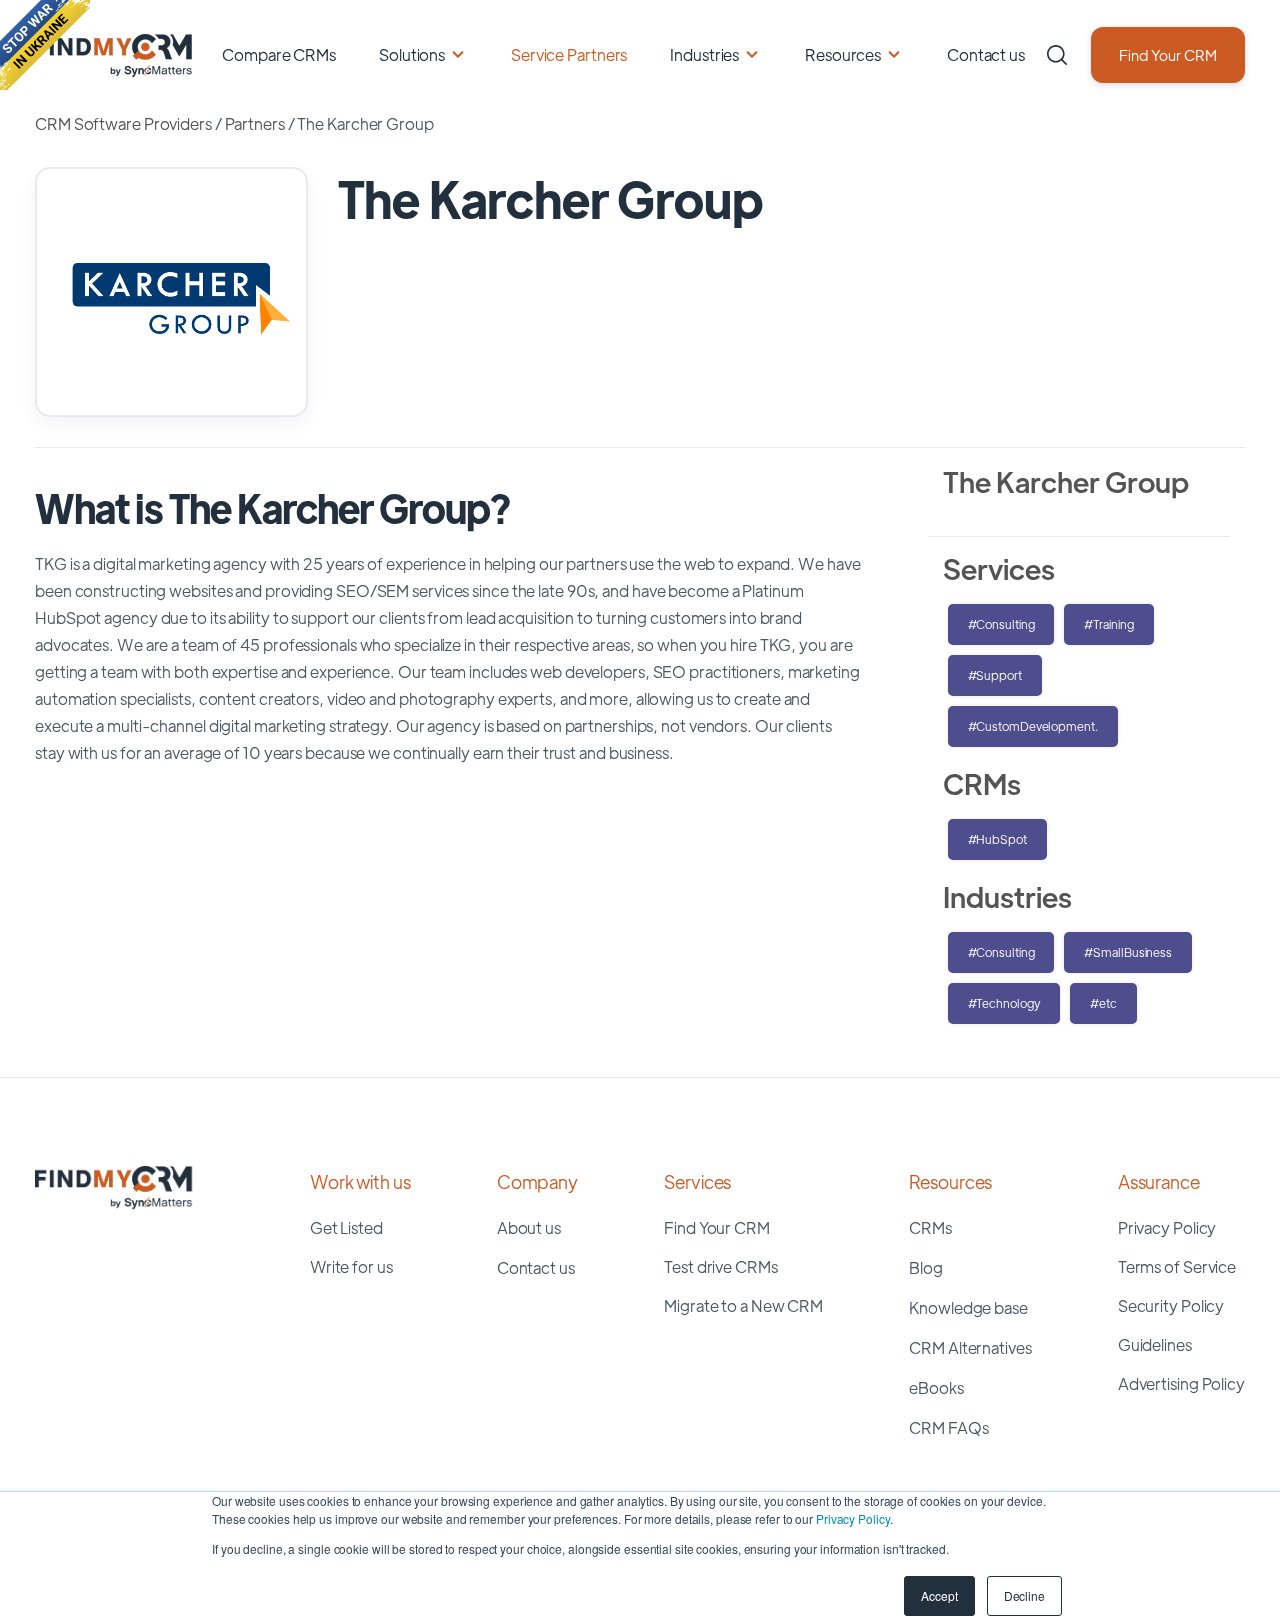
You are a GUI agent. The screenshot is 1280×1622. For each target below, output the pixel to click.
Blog (926, 1267)
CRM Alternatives (970, 1347)
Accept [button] (939, 1595)
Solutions (412, 54)
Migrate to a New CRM (743, 1305)
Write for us (351, 1266)
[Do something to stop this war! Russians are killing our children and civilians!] (45, 45)
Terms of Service (1177, 1266)
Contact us (986, 54)
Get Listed (346, 1227)
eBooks (936, 1387)
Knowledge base (968, 1307)
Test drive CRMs (721, 1266)
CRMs (930, 1227)
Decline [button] (1024, 1595)
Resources (843, 54)
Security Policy (1171, 1305)
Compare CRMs (279, 54)
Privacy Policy (853, 1518)
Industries (704, 54)
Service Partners (569, 54)
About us (529, 1227)
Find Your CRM (1168, 54)
